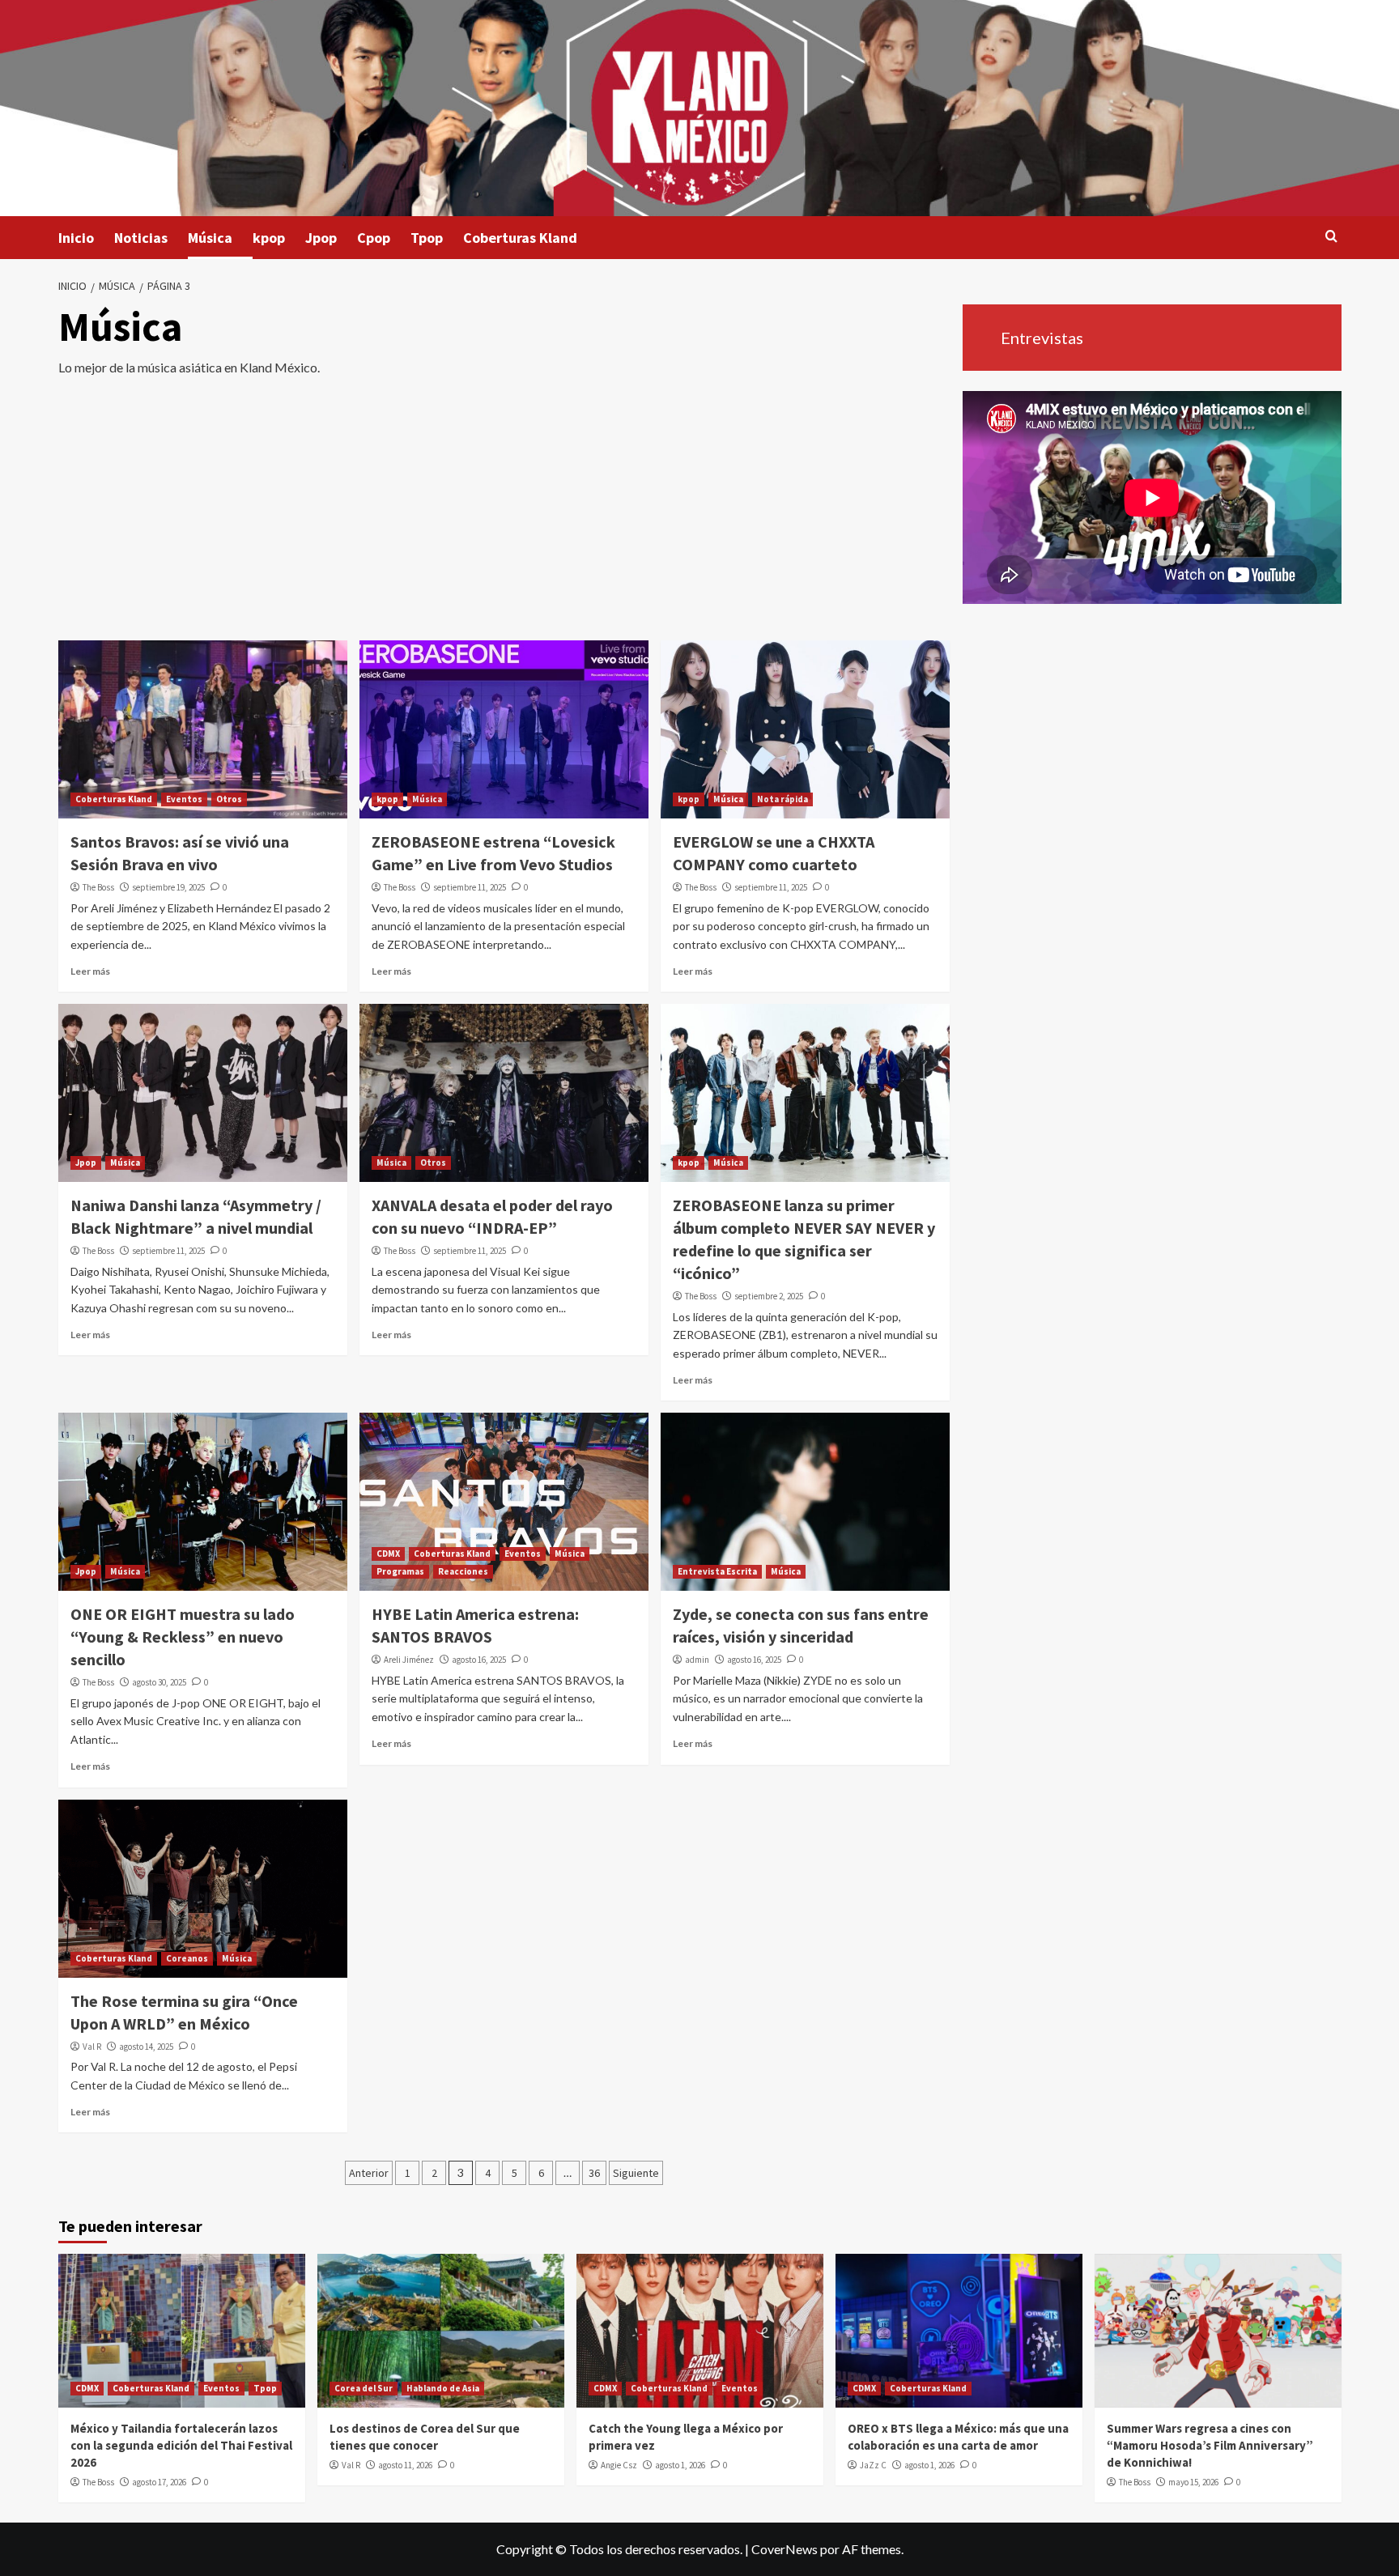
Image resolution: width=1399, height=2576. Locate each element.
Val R (92, 2047)
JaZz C (873, 2465)
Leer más (90, 971)
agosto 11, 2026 (405, 2465)
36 (594, 2173)
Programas (400, 1571)
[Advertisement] (504, 519)
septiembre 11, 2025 (470, 887)
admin (697, 1660)
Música (210, 238)
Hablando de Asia (443, 2388)
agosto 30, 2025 (159, 1682)
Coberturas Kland (520, 238)
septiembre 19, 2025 (168, 887)
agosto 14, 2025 (146, 2047)
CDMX (388, 1554)
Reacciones (463, 1571)
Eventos (184, 799)
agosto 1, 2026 (680, 2465)
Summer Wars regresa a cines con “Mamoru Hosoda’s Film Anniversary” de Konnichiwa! (1210, 2445)
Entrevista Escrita (717, 1571)
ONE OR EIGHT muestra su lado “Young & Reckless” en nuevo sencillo (183, 1637)
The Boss (98, 887)
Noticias (141, 238)
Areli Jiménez (409, 1660)
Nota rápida (782, 799)
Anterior (369, 2173)
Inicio (76, 238)
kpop (269, 238)
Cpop (374, 238)
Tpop (427, 238)
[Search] (1331, 237)
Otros (229, 799)
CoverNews (785, 2549)
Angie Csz (619, 2465)
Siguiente (636, 2173)
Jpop (321, 238)
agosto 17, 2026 (159, 2482)
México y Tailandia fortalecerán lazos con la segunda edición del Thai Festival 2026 (181, 2445)
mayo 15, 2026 (1193, 2482)
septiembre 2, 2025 (769, 1296)
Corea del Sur (364, 2388)
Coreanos (187, 1958)
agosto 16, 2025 (479, 1660)
